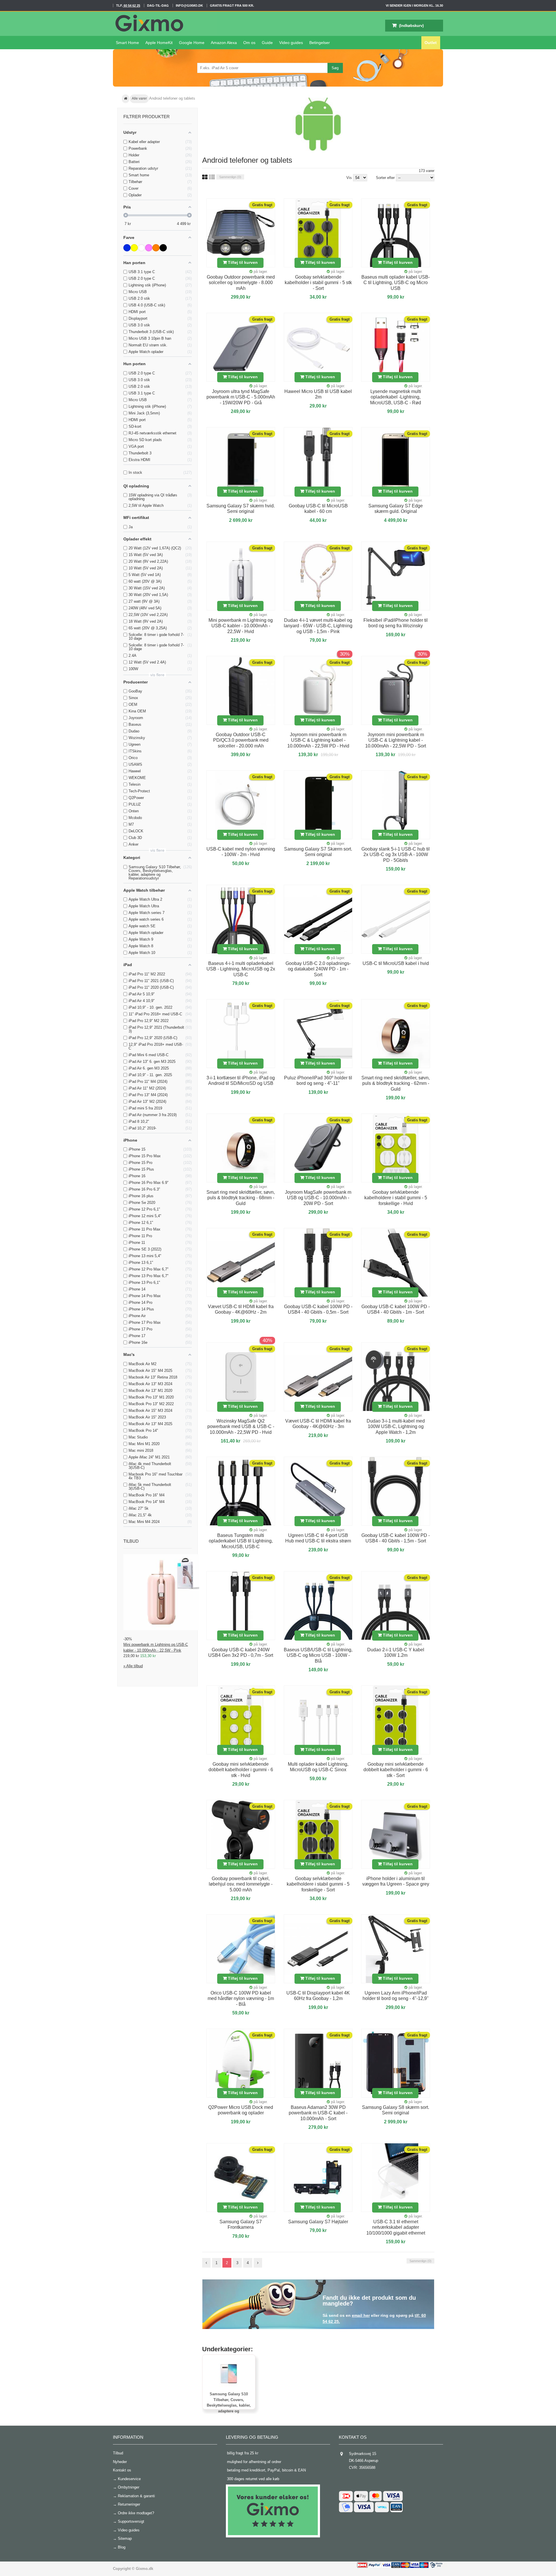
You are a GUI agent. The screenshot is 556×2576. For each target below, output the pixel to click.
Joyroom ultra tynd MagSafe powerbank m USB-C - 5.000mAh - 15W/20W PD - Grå (241, 397)
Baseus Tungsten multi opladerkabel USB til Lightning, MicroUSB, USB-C (241, 1541)
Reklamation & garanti (136, 2496)
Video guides (129, 2530)
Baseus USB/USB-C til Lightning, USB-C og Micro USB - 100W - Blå (318, 1655)
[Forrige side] (206, 2263)
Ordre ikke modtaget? (136, 2513)
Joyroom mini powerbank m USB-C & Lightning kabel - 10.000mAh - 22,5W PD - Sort (396, 740)
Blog (122, 2547)
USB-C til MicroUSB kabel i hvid (396, 963)
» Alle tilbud (133, 1666)
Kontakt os (122, 2470)
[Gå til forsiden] (126, 99)
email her (361, 2315)
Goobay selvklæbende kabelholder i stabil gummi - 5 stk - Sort (318, 283)
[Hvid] (141, 248)
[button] (291, 43)
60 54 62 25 (131, 6)
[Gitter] (205, 177)
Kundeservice (129, 2479)
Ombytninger (129, 2487)
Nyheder (120, 2462)
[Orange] (156, 248)
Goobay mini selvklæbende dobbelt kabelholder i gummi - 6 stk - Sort (396, 1770)
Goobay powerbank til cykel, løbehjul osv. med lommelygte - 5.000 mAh (241, 1884)
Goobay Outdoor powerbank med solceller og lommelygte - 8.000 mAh (241, 283)
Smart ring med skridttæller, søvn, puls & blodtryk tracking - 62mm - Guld (396, 1083)
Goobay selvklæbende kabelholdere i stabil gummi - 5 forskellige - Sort (318, 1884)
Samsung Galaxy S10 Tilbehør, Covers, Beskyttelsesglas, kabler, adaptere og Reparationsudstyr (229, 2405)
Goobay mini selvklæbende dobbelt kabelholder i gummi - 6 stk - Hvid (241, 1770)
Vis (350, 178)
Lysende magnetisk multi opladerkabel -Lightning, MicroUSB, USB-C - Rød (396, 397)
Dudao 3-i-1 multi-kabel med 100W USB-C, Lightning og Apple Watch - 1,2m (396, 1427)
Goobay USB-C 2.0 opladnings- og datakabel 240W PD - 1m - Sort (318, 969)
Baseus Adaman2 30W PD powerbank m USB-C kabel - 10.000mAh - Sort (318, 2113)
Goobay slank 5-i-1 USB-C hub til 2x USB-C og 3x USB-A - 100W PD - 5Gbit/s (396, 855)
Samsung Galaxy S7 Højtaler (318, 2222)
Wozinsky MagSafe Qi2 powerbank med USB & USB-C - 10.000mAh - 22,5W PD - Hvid (241, 1427)
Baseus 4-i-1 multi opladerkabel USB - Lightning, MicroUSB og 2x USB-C (241, 969)
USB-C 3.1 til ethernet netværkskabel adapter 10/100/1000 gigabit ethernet (396, 2227)
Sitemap (125, 2538)
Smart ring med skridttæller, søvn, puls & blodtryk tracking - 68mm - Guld (241, 1198)
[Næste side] (258, 2263)
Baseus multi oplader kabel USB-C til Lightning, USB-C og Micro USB (396, 283)
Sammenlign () (230, 177)
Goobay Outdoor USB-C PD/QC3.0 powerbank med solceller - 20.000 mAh (241, 740)
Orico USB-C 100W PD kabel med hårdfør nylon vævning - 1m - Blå (241, 1999)
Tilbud (131, 1541)
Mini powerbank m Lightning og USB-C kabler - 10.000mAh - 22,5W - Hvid (241, 626)
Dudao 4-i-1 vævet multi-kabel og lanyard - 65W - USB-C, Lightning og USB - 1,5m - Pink (318, 626)
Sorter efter (385, 178)
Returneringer (129, 2504)
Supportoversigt (131, 2521)
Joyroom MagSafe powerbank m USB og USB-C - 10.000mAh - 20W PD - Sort (318, 1198)
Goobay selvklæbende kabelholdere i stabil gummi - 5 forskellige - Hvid (396, 1198)
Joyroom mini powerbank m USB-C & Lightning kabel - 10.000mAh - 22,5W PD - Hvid (318, 740)
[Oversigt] (212, 177)
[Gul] (134, 248)
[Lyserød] (149, 248)
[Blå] (127, 248)
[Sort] (163, 248)
